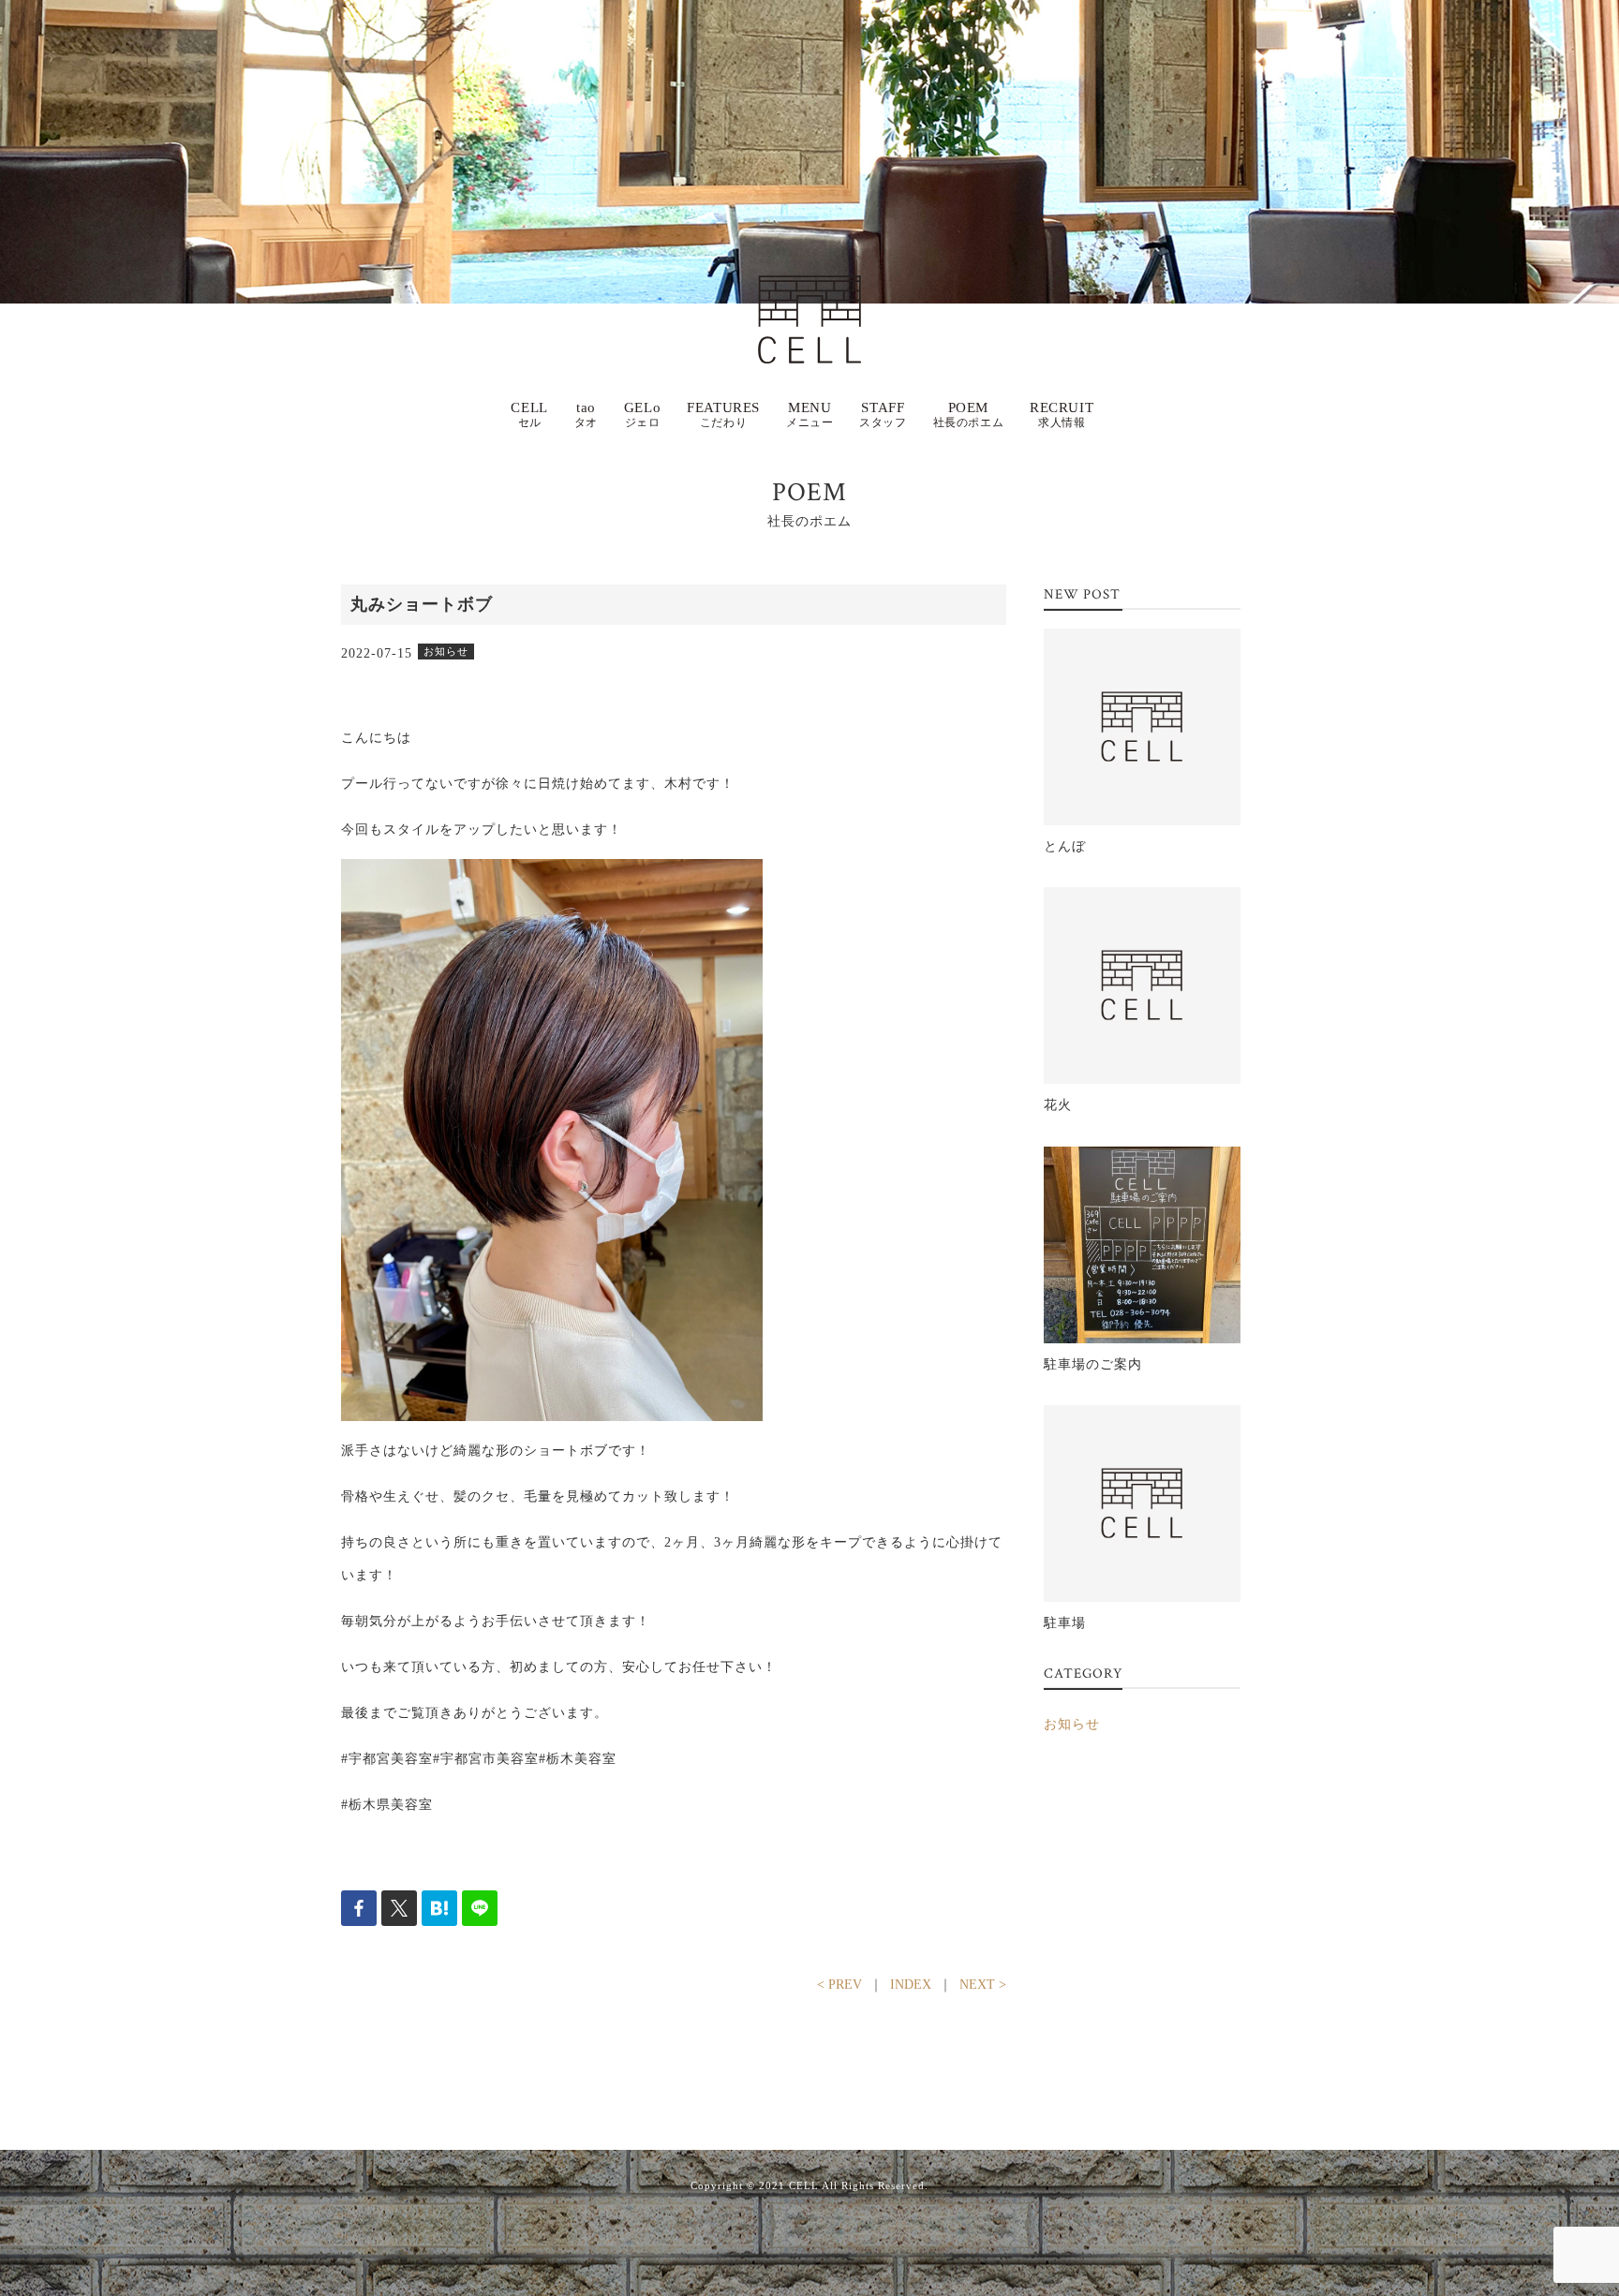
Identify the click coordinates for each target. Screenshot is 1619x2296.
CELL (529, 415)
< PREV (839, 1985)
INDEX (911, 1985)
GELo (642, 415)
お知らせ (1072, 1724)
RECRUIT (1062, 415)
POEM (969, 415)
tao (586, 415)
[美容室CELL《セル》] (809, 292)
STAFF (883, 415)
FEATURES (723, 415)
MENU (809, 415)
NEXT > (983, 1985)
